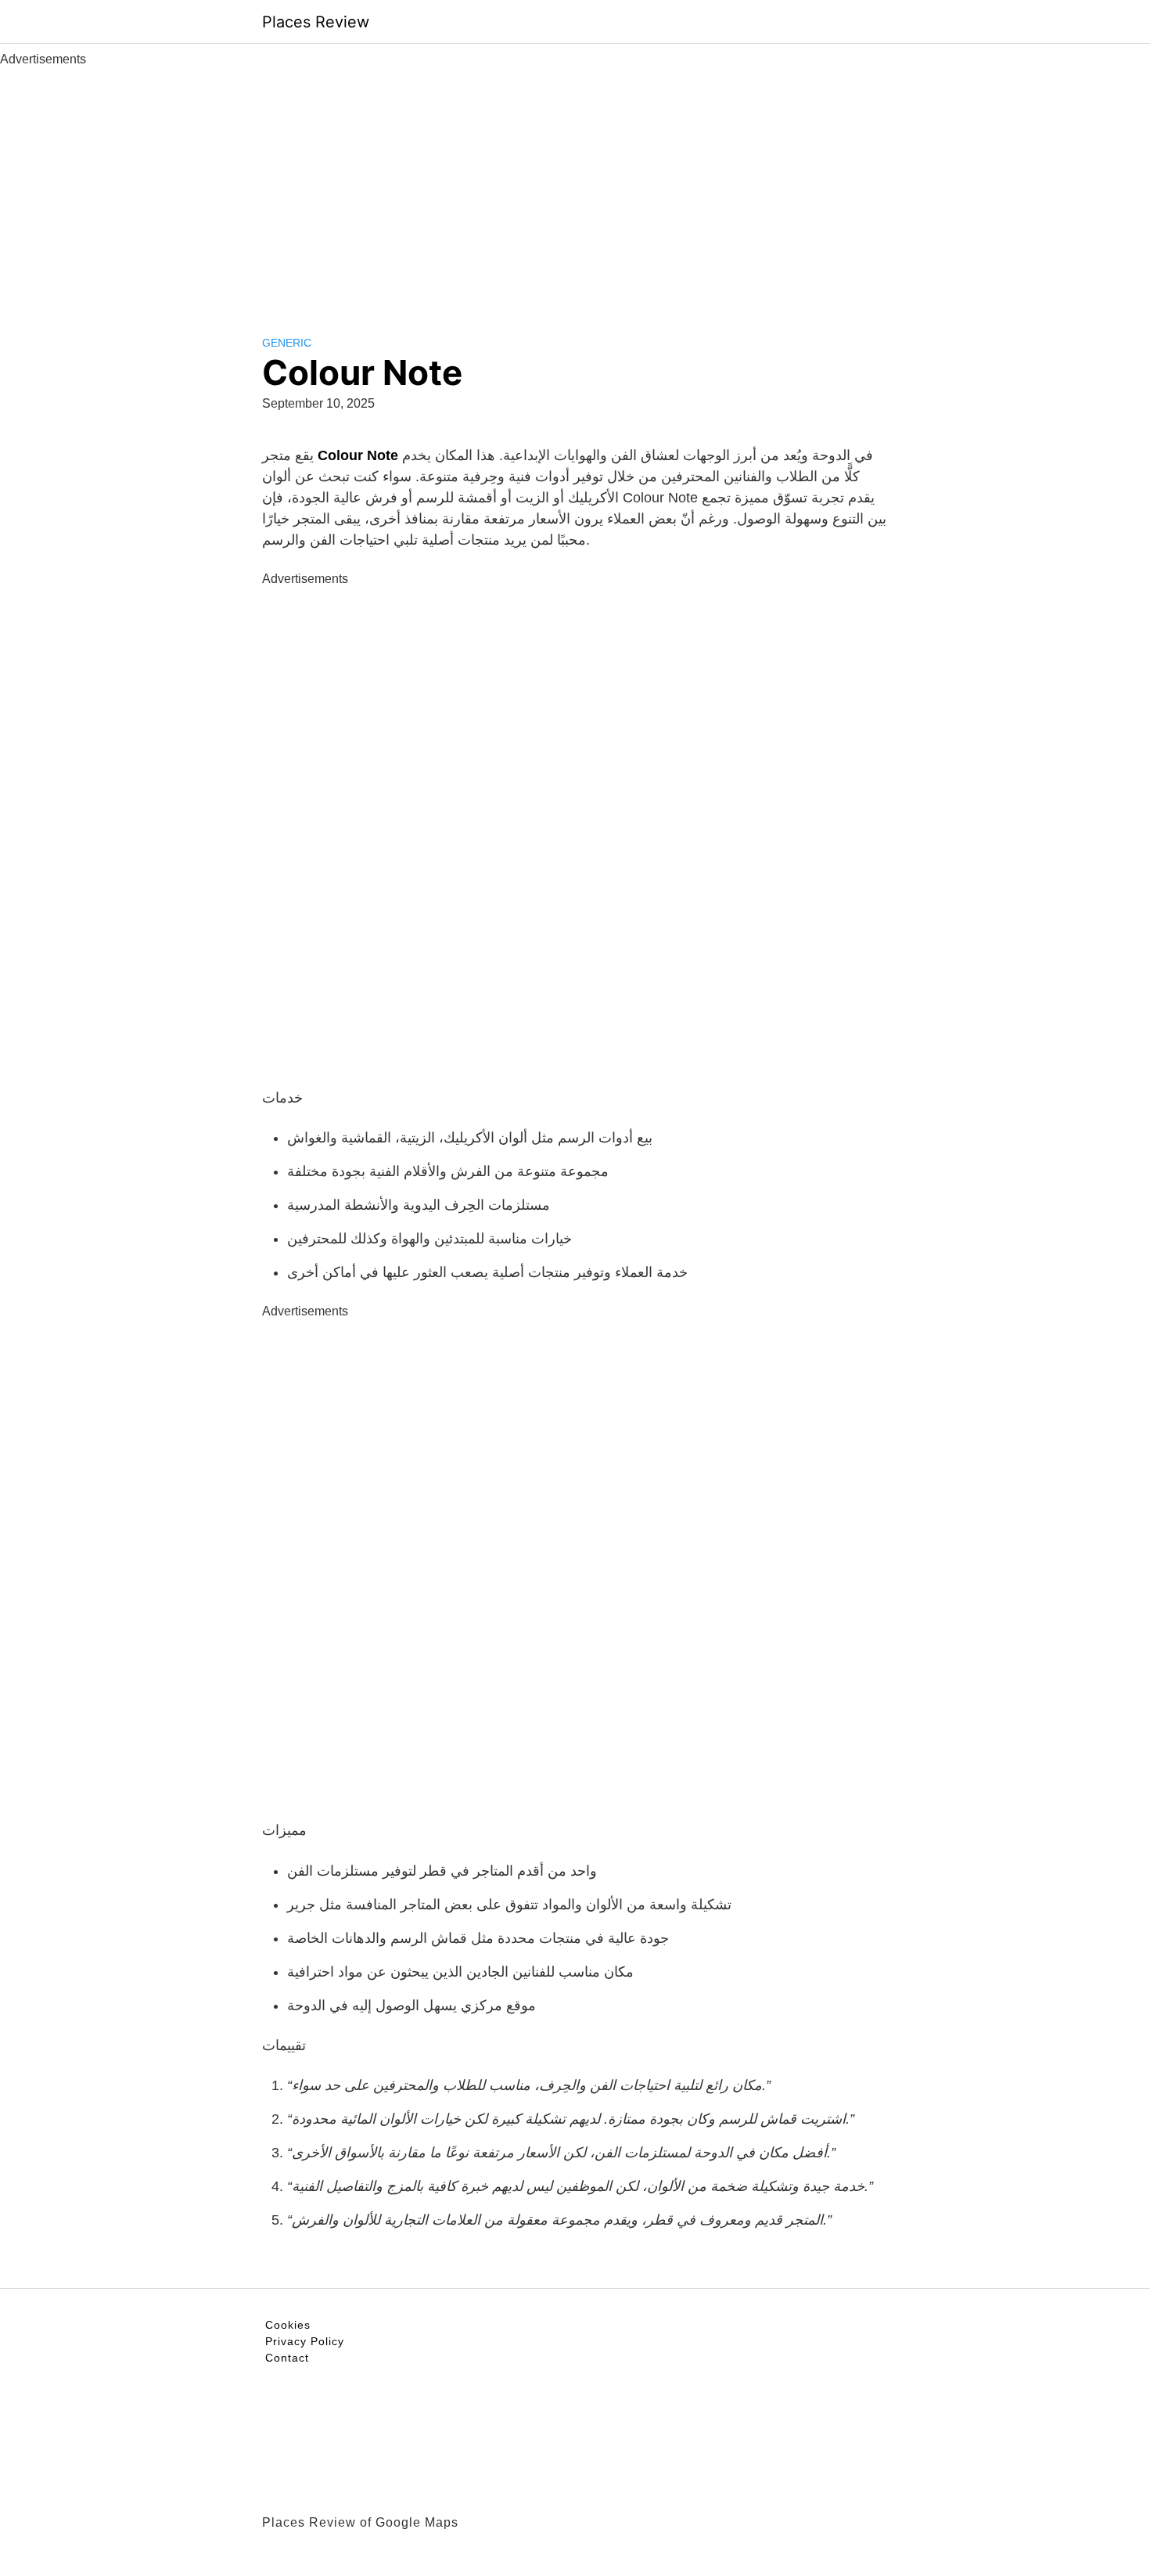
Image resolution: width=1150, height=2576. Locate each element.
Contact (287, 2358)
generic (287, 343)
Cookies (288, 2325)
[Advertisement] (575, 186)
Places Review (316, 22)
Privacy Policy (305, 2341)
